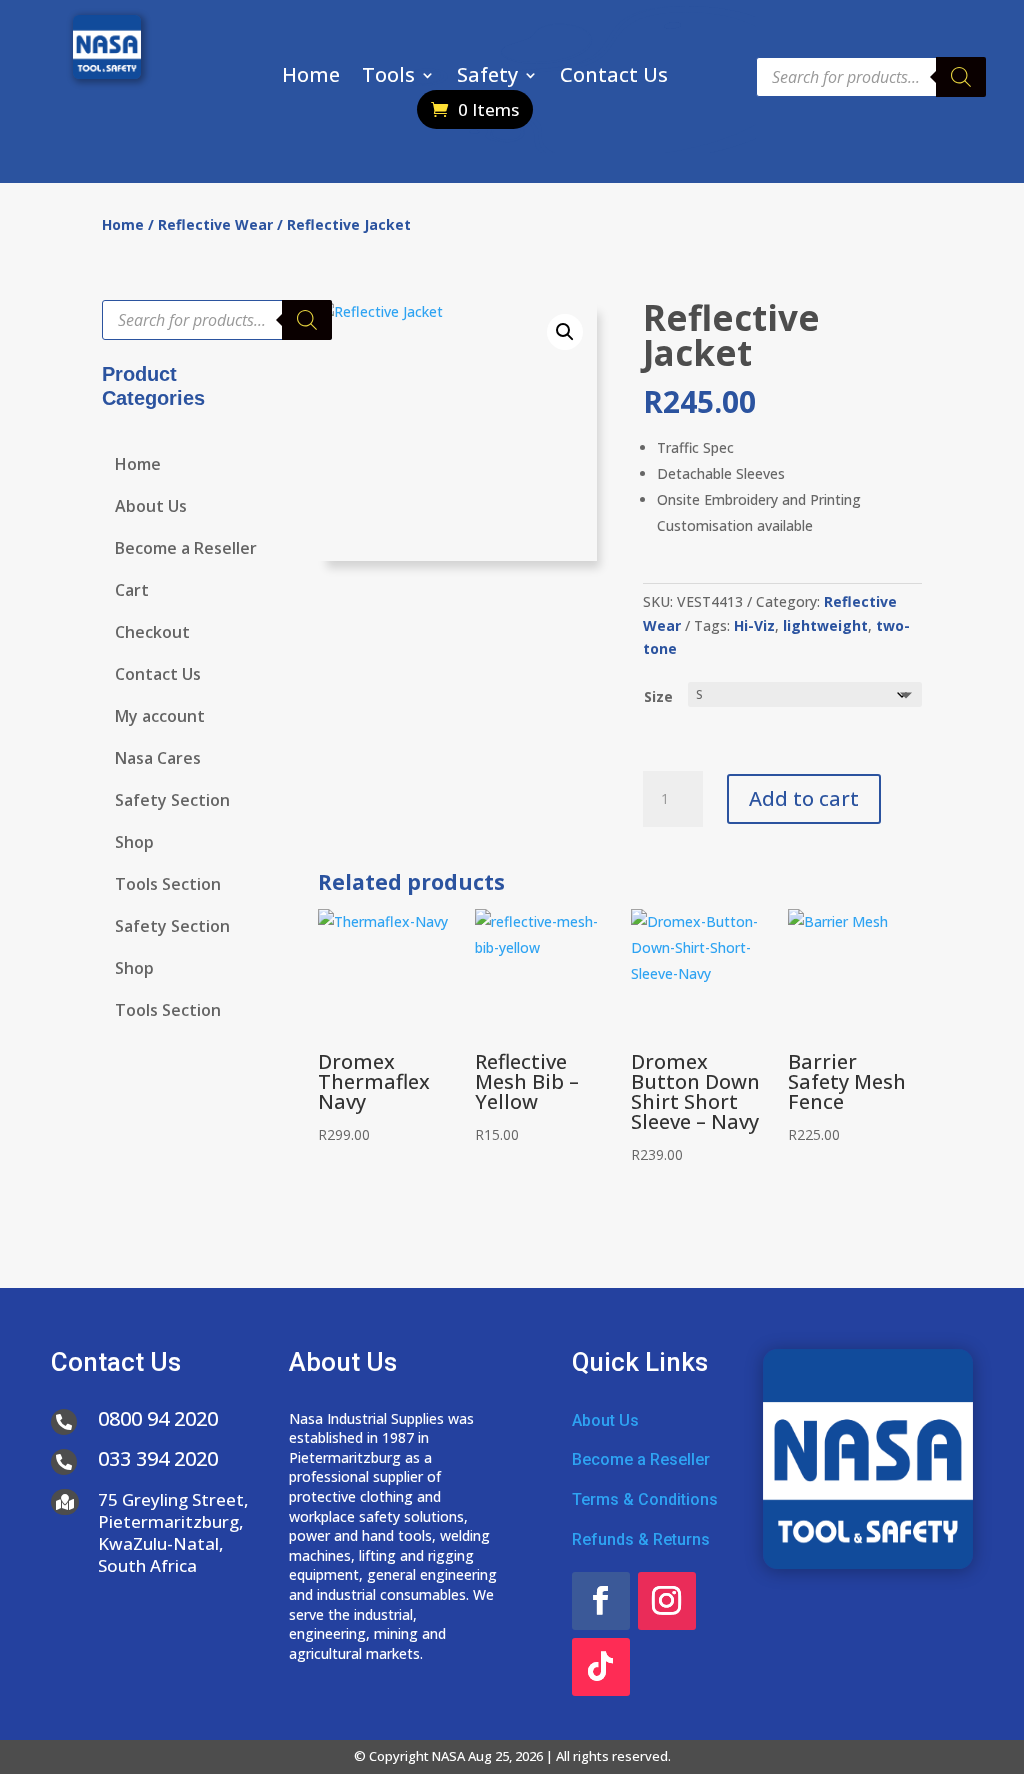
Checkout (152, 634)
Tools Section (168, 886)
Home (311, 78)
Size (658, 696)
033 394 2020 (158, 1458)
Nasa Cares (158, 760)
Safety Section (172, 802)
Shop (134, 844)
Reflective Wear (215, 224)
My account (160, 718)
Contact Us (614, 78)
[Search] (961, 77)
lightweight (825, 625)
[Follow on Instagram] (667, 1601)
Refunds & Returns (641, 1539)
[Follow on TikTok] (601, 1667)
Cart (132, 592)
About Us (151, 508)
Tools (388, 78)
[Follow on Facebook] (601, 1601)
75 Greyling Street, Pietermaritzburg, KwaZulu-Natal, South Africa (173, 1532)
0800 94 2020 (158, 1418)
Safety (487, 78)
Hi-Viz (754, 625)
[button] (565, 332)
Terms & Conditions (645, 1499)
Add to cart (804, 798)
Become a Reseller (186, 550)
